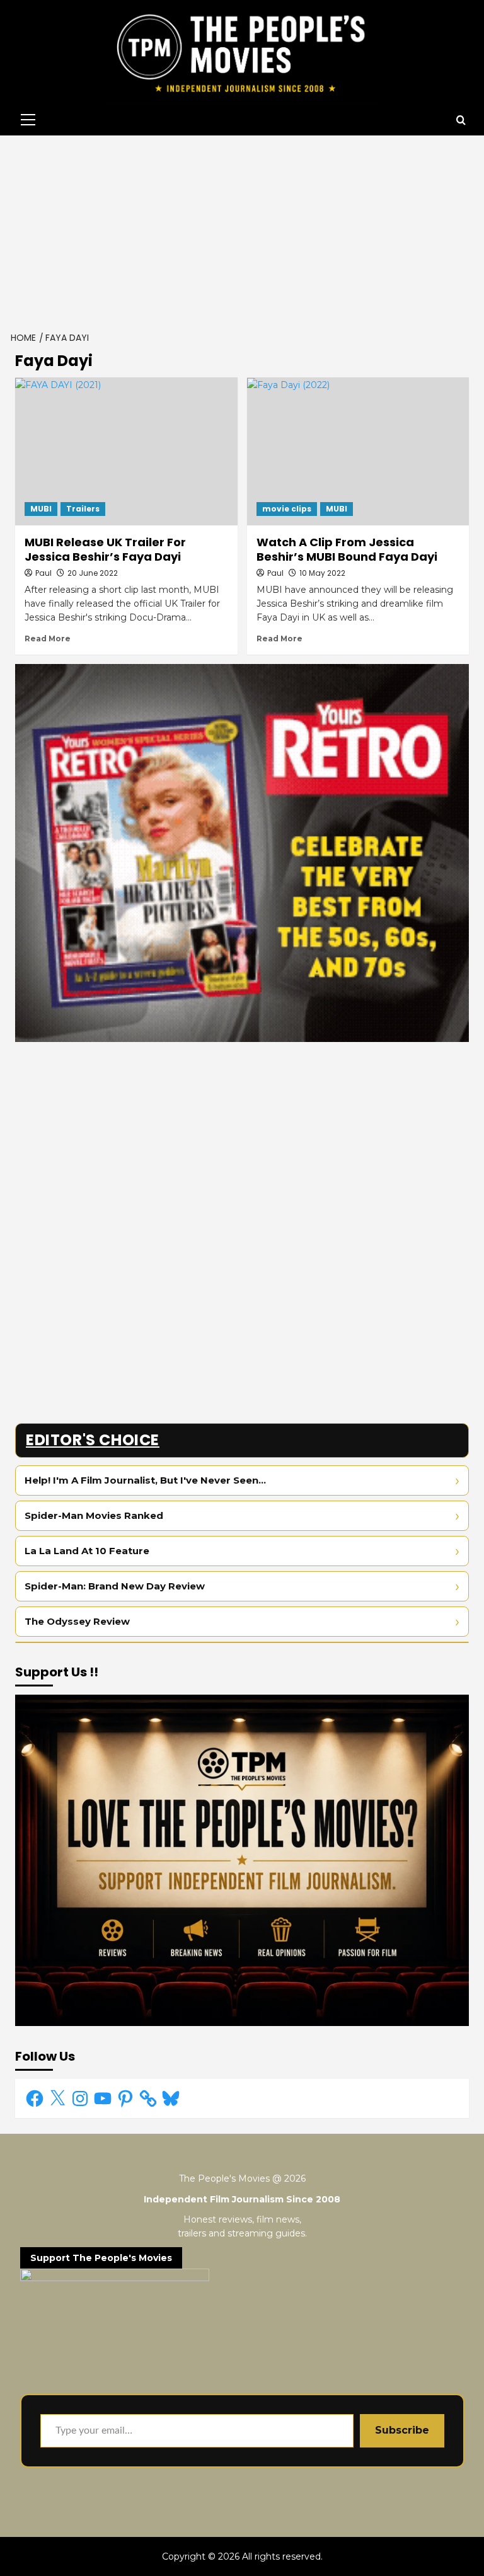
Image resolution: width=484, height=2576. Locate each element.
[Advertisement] (242, 230)
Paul (43, 573)
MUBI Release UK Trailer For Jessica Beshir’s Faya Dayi (105, 549)
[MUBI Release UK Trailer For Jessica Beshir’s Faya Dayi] (126, 451)
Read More (48, 638)
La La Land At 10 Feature (87, 1551)
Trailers (83, 509)
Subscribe (402, 2430)
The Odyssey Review (77, 1621)
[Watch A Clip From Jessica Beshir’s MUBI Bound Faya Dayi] (358, 451)
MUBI (41, 509)
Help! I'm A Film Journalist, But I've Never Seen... (145, 1480)
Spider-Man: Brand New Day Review (115, 1586)
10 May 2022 (322, 573)
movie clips (287, 509)
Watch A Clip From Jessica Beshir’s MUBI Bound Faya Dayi (347, 549)
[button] (25, 120)
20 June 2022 (93, 573)
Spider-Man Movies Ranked (94, 1515)
